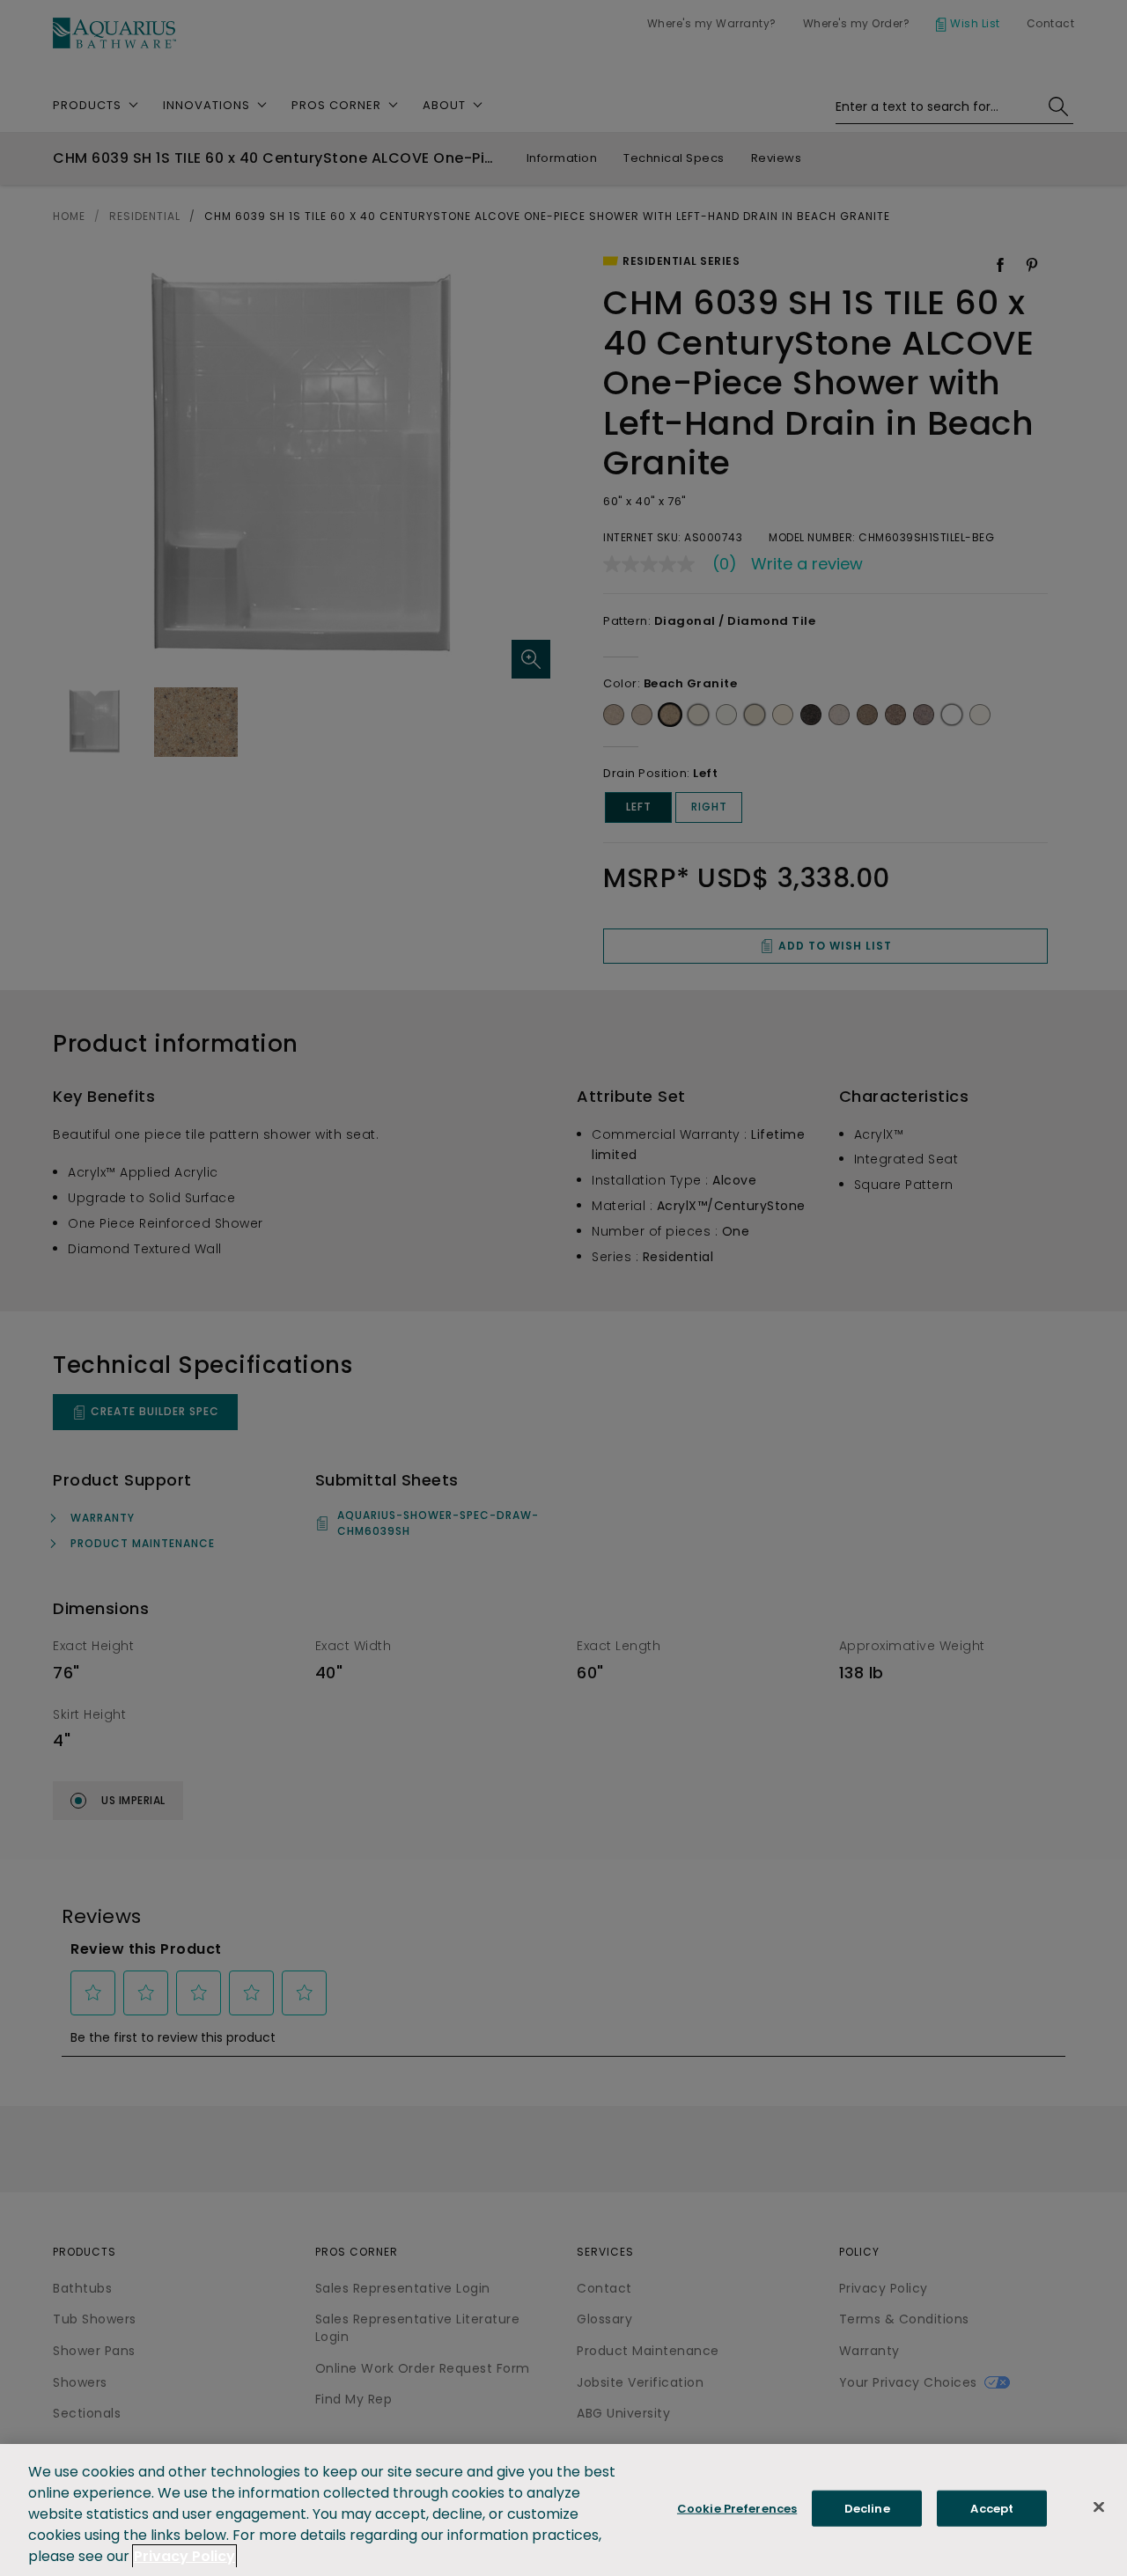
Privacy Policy (184, 2556)
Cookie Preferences (737, 2509)
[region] (563, 2510)
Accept (992, 2509)
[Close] (1099, 2507)
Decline (867, 2509)
